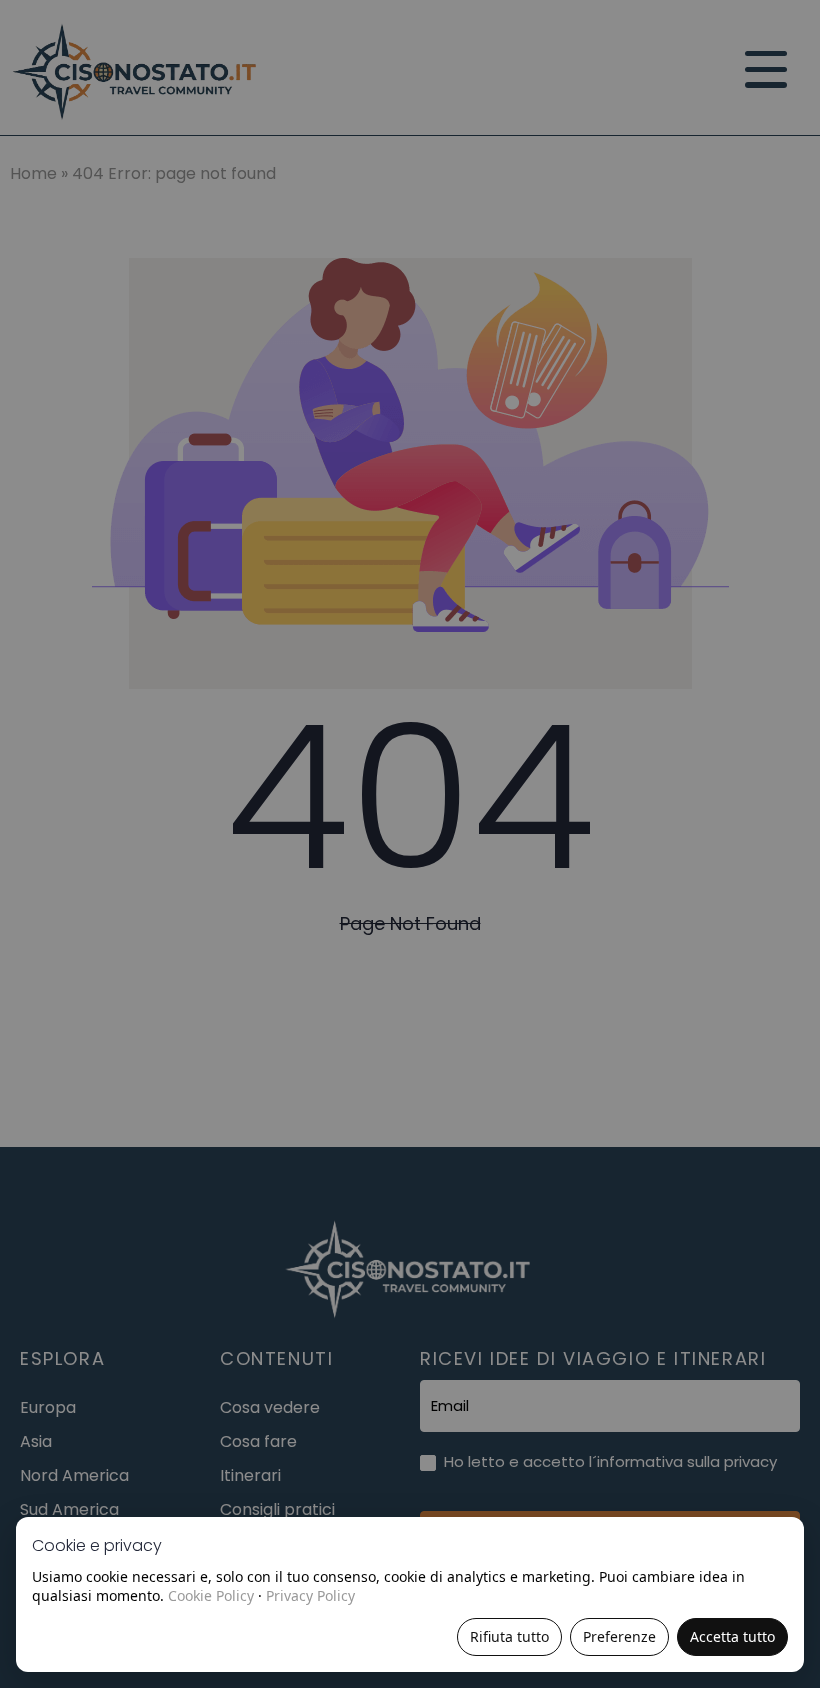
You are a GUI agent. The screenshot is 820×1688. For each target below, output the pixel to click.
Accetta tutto (732, 1636)
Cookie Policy (211, 1595)
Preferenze (619, 1636)
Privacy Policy (310, 1595)
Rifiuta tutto (509, 1636)
